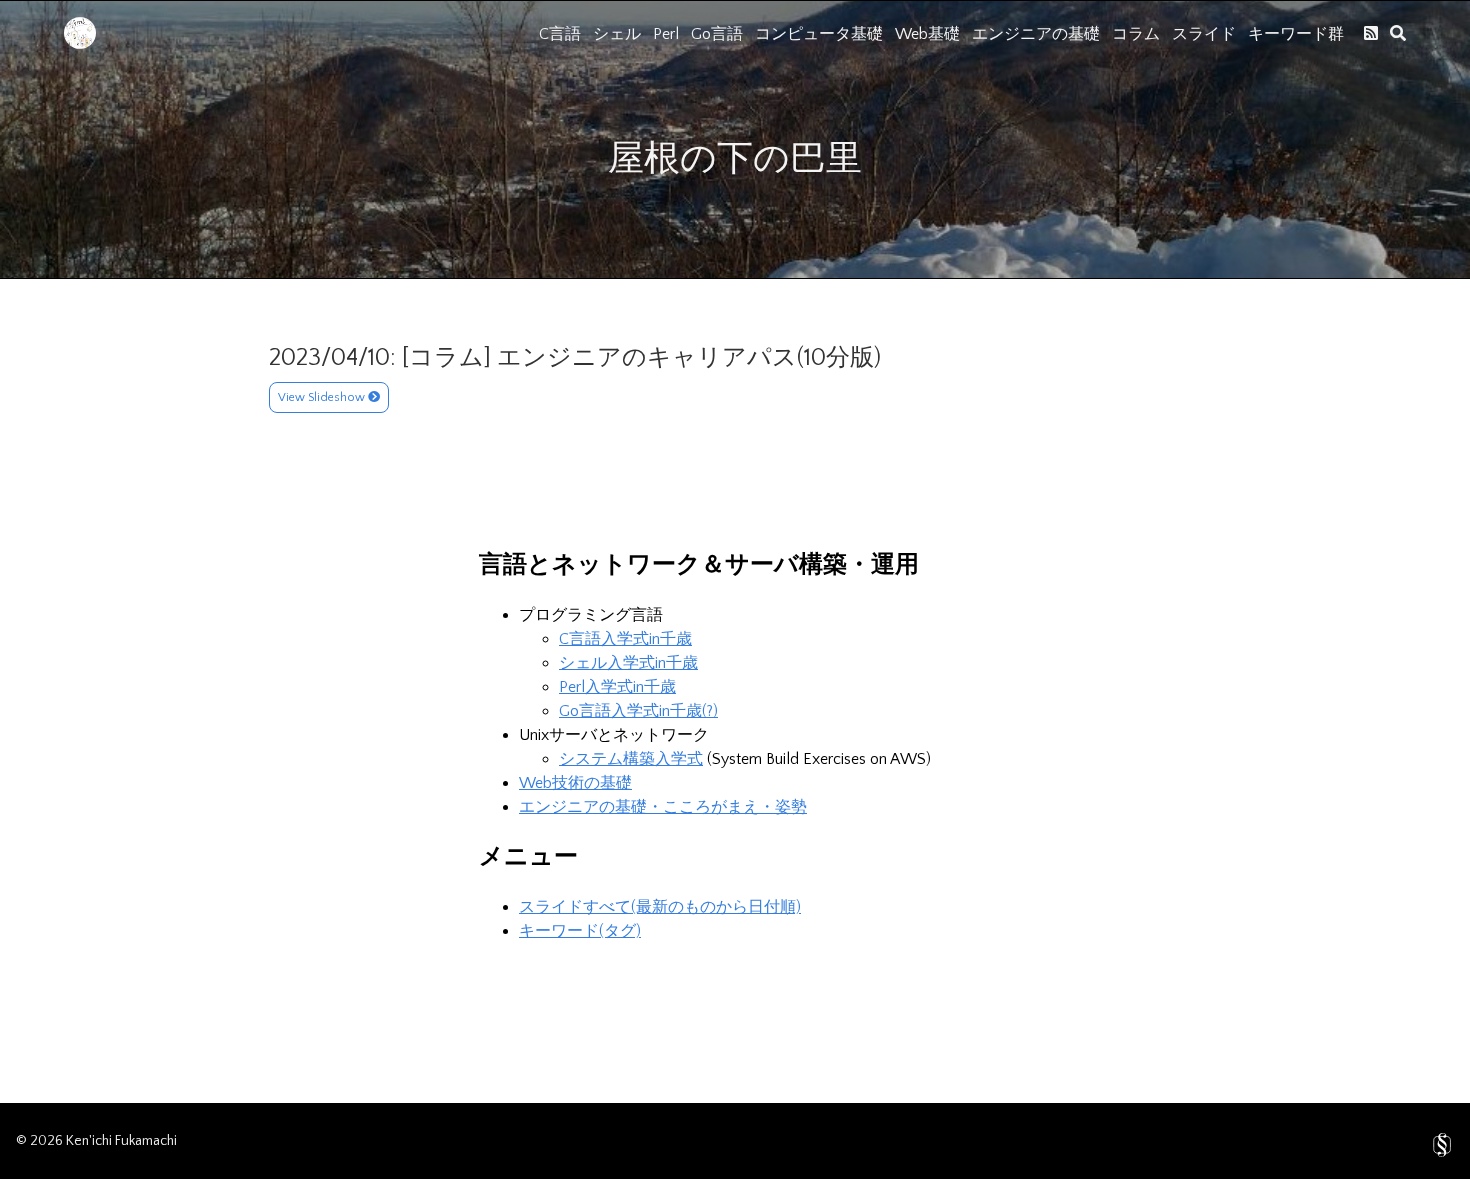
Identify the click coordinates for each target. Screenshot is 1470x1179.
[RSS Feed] (1371, 33)
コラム (1136, 34)
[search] (1398, 33)
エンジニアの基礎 (1036, 34)
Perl (666, 34)
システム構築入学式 (631, 759)
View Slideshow (323, 397)
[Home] (80, 44)
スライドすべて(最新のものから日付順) (660, 907)
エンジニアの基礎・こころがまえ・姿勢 (663, 807)
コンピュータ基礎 (819, 34)
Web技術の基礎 (575, 783)
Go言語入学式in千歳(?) (638, 711)
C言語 (560, 34)
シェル (617, 34)
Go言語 (717, 34)
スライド (1204, 34)
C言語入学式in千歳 (625, 639)
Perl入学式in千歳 (617, 687)
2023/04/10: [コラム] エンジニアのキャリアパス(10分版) (575, 358)
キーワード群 (1296, 34)
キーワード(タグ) (580, 931)
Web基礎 (927, 34)
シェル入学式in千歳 (628, 663)
